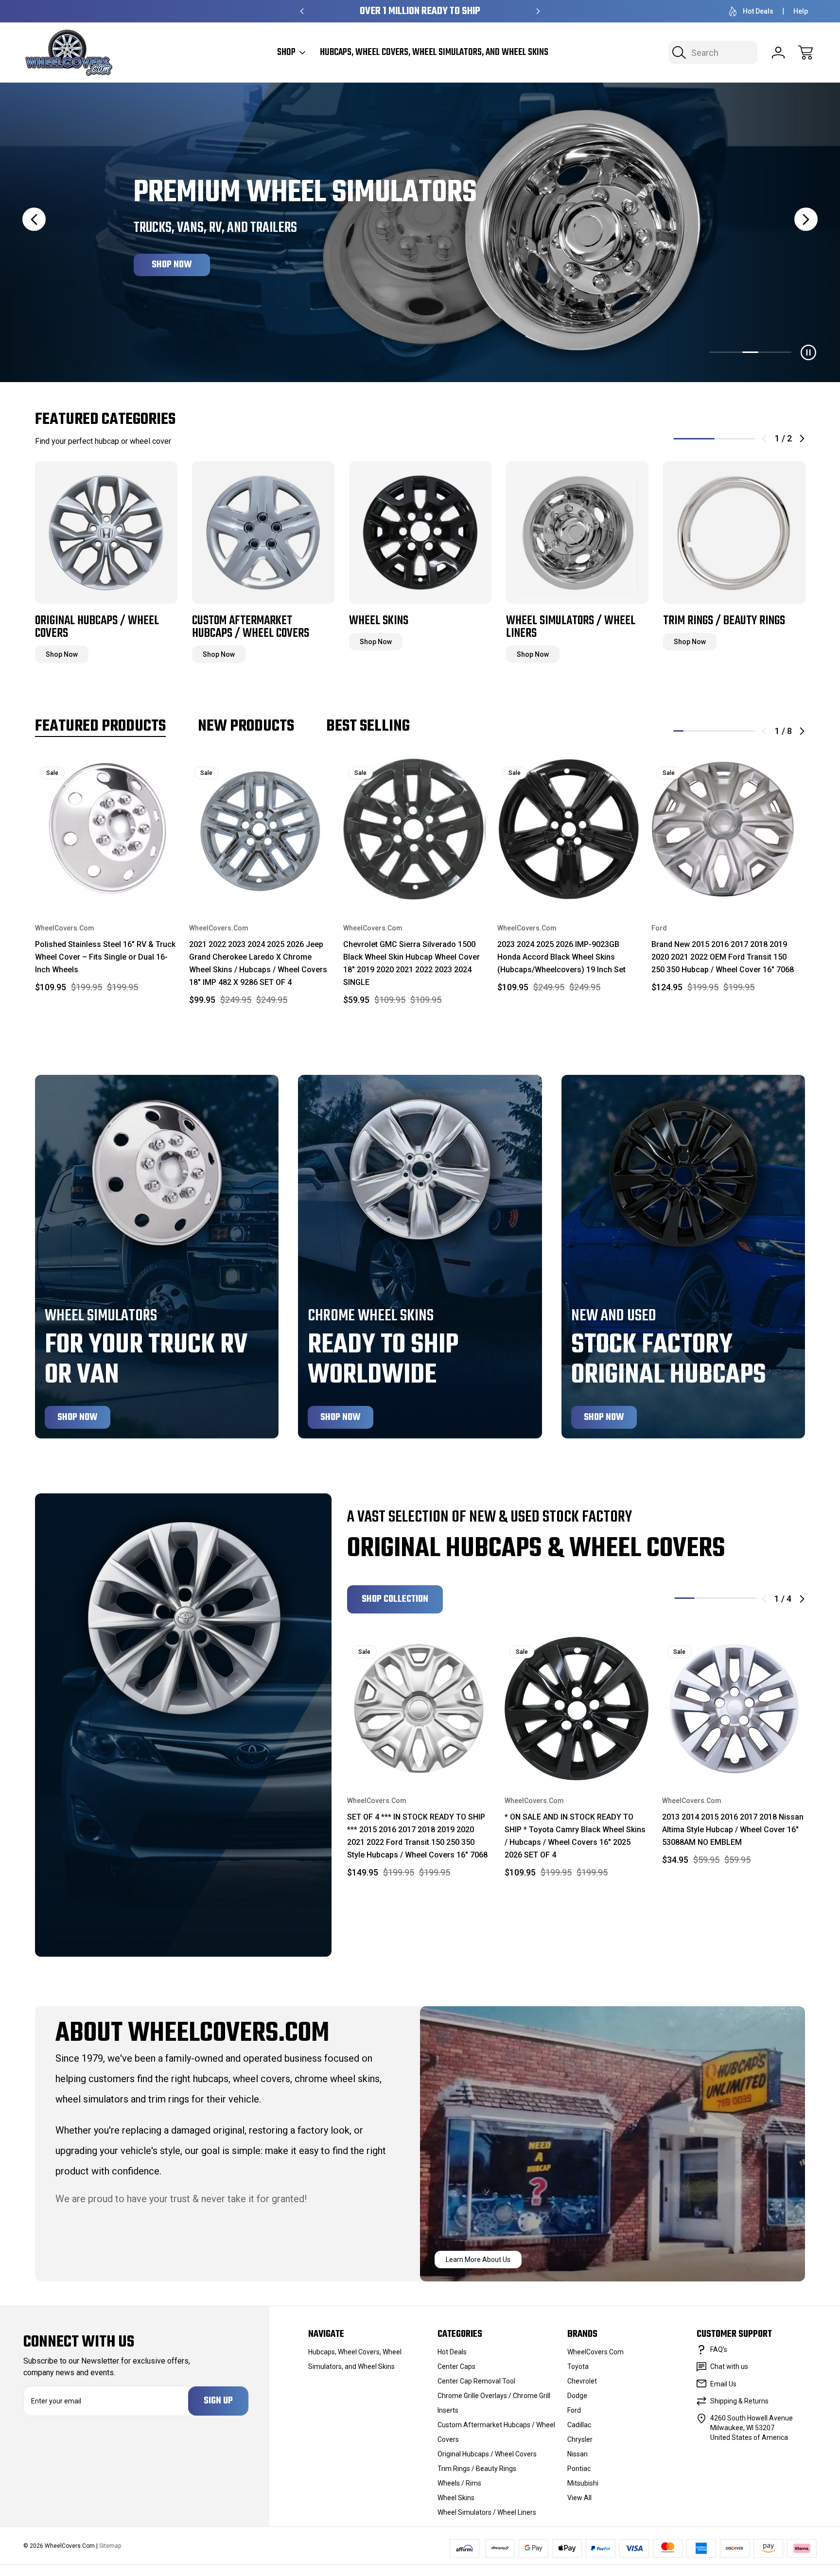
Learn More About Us (478, 2260)
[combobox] (713, 53)
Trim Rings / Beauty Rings (477, 2469)
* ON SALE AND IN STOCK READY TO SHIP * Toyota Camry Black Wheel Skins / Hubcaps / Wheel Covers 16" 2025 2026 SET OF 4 (575, 1836)
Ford (574, 2410)
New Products (246, 727)
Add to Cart (106, 881)
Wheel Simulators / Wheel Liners (487, 2512)
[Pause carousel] (808, 352)
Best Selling (368, 727)
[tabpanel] (106, 561)
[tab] (717, 352)
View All (579, 2498)
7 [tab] (740, 731)
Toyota (578, 2366)
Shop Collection (395, 1599)
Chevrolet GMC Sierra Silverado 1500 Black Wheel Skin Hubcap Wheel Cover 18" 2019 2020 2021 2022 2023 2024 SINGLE (411, 963)
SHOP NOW (172, 265)
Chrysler (580, 2439)
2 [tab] (735, 439)
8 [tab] (750, 731)
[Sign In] (778, 53)
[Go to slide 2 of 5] (734, 352)
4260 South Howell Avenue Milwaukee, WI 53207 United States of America (752, 2428)
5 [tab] (720, 731)
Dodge (577, 2396)
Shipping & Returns (739, 2401)
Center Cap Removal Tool (476, 2381)
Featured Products (100, 727)
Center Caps (456, 2366)
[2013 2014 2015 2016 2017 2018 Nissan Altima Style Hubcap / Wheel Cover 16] (734, 1709)
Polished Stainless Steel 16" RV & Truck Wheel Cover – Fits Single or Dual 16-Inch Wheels (105, 957)
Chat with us (729, 2366)
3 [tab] (699, 731)
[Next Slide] (806, 219)
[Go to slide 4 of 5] (767, 352)
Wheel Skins (456, 2498)
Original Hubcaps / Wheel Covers (487, 2454)
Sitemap (110, 2546)
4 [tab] (709, 731)
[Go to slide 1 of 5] (717, 352)
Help (801, 11)
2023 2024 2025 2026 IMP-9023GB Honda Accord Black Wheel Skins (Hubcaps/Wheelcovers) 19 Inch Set (561, 957)
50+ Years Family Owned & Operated (420, 11)
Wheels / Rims (459, 2483)
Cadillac (579, 2425)
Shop (286, 53)
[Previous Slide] (34, 219)
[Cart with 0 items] (805, 53)
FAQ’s (719, 2349)
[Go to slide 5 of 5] (783, 352)
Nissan (577, 2454)
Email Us (723, 2384)
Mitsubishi (583, 2483)
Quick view (140, 773)
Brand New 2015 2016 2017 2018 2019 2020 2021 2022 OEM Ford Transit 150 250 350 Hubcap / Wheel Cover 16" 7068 (723, 957)
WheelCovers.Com (595, 2352)
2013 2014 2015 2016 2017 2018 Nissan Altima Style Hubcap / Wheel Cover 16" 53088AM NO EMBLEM (733, 1830)
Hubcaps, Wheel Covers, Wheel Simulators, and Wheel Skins (434, 53)
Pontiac (579, 2469)
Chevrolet (582, 2381)
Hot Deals (758, 11)
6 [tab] (730, 731)
